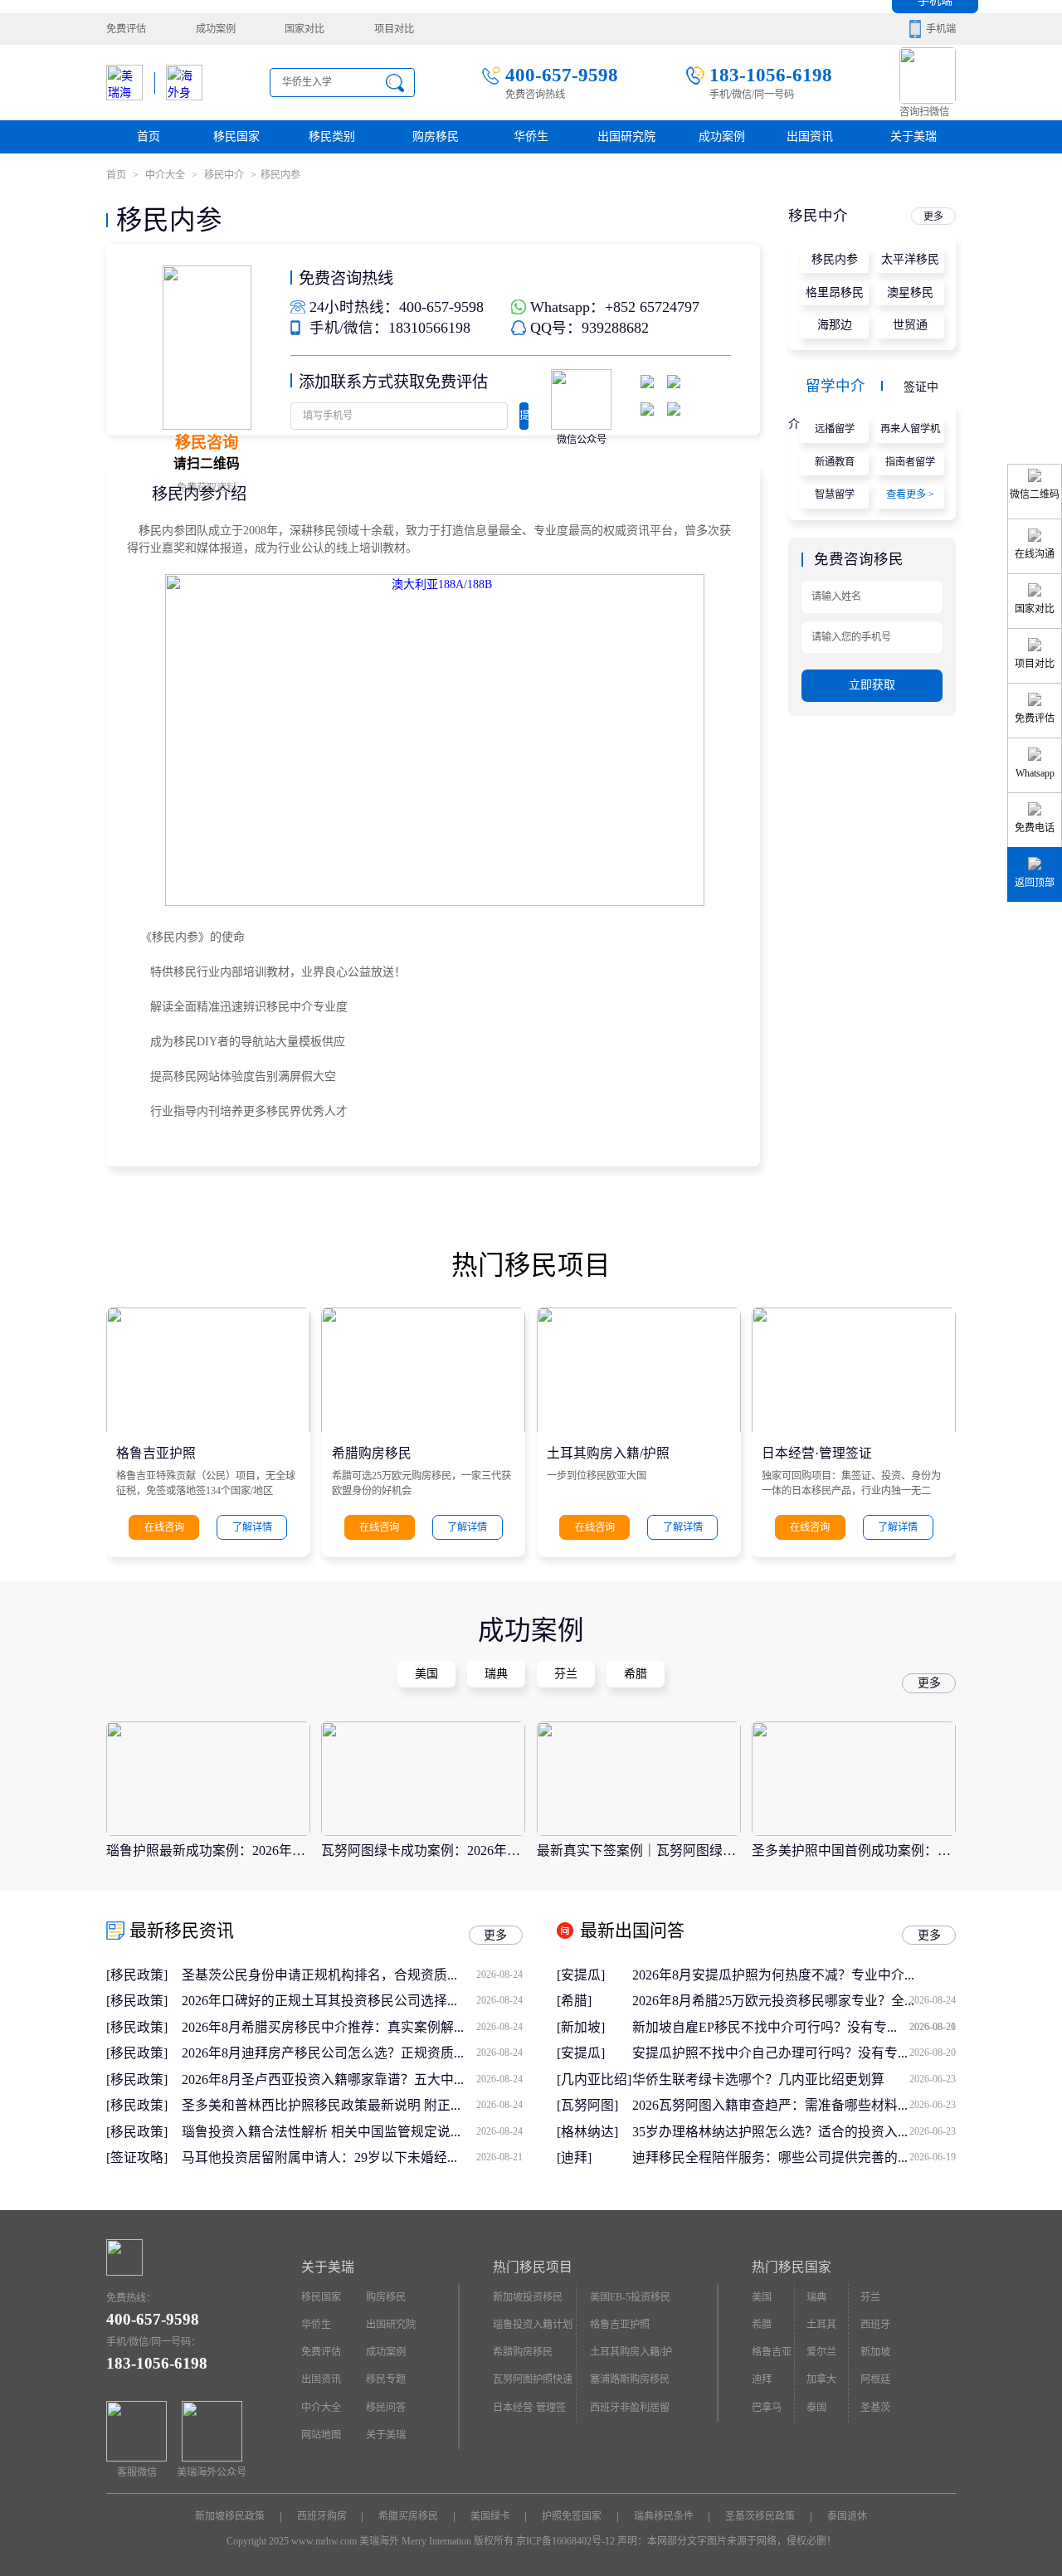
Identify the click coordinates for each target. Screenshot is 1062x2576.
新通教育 (835, 462)
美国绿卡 (490, 2516)
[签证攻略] (137, 2157)
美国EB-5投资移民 (630, 2297)
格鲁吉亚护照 (156, 1452)
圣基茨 (875, 2408)
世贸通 (910, 325)
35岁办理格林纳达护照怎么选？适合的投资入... (794, 2132)
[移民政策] (137, 1975)
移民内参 (835, 259)
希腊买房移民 (408, 2516)
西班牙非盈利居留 (630, 2408)
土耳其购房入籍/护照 (608, 1452)
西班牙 (875, 2325)
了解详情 (252, 1527)
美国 (762, 2297)
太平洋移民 (910, 259)
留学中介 (835, 386)
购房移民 (436, 136)
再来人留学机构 (910, 433)
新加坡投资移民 (528, 2297)
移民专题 (386, 2379)
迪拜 (762, 2379)
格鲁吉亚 (772, 2352)
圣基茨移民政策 (760, 2516)
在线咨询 (164, 1527)
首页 (149, 136)
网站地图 (321, 2435)
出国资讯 (321, 2379)
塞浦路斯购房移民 (630, 2379)
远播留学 (835, 429)
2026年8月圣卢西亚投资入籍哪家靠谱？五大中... (352, 2079)
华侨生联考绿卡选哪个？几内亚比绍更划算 (794, 2079)
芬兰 (870, 2297)
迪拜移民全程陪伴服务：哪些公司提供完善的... (794, 2157)
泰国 (816, 2408)
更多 (933, 217)
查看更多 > (910, 494)
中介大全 (165, 175)
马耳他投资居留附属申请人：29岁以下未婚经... (352, 2157)
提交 (524, 420)
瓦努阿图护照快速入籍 (533, 2384)
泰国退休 (847, 2516)
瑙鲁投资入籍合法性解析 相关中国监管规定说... (352, 2132)
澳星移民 (910, 292)
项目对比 (394, 29)
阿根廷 (875, 2379)
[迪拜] (574, 2157)
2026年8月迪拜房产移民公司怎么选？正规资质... (352, 2053)
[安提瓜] (581, 1975)
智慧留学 (835, 494)
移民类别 (332, 136)
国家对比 (304, 29)
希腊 (762, 2325)
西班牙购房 (322, 2516)
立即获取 (872, 685)
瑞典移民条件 (664, 2516)
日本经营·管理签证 (817, 1452)
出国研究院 (626, 136)
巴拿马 (767, 2408)
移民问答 (386, 2408)
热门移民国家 (792, 2267)
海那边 (835, 325)
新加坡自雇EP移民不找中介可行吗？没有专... (794, 2027)
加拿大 (821, 2379)
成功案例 (216, 29)
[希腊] (574, 2001)
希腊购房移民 (372, 1452)
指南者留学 (910, 462)
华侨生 (531, 136)
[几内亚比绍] (594, 2079)
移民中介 (224, 175)
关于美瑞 (913, 136)
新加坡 (875, 2352)
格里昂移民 (835, 292)
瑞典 (816, 2297)
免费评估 (126, 29)
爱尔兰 (821, 2352)
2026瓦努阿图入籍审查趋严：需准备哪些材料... (794, 2105)
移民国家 (236, 136)
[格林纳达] (587, 2132)
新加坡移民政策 (230, 2516)
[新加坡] (581, 2027)
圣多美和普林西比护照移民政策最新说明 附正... (352, 2105)
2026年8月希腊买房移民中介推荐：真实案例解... (352, 2027)
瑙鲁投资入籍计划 (533, 2325)
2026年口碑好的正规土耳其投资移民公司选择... (352, 2001)
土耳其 (821, 2325)
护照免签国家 (572, 2516)
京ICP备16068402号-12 (565, 2541)
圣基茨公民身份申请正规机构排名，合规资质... (352, 1975)
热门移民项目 (533, 2267)
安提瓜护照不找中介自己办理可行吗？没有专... (794, 2053)
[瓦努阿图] (587, 2105)
